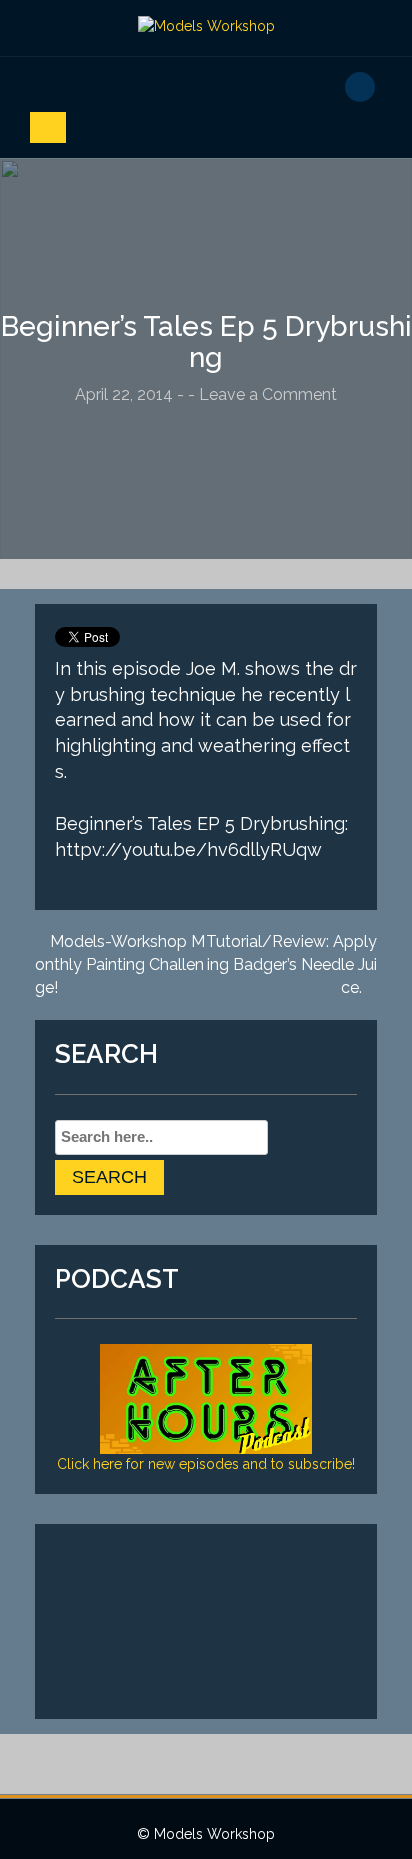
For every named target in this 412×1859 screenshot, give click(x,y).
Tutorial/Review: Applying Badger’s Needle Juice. (291, 964)
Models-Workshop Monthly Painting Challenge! (120, 964)
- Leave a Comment (262, 394)
